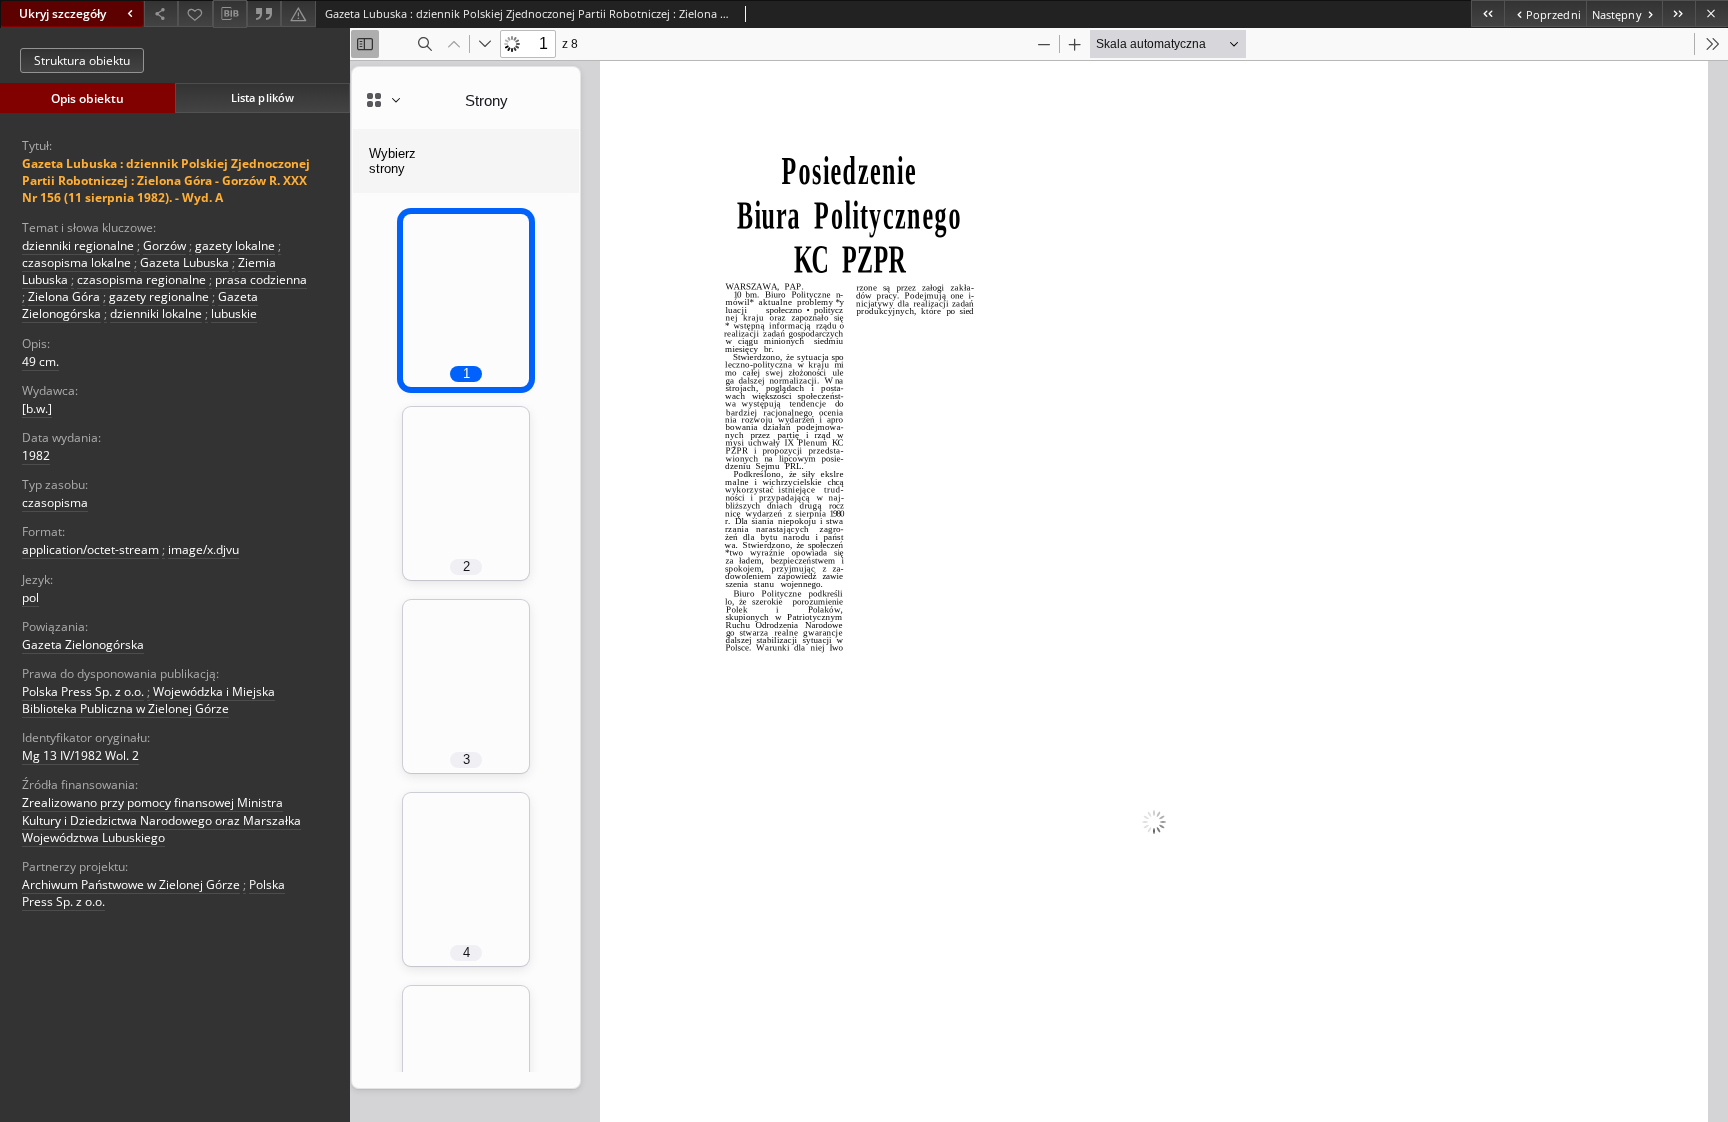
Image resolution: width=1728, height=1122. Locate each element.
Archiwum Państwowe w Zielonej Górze (131, 884)
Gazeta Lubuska (184, 262)
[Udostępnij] (161, 13)
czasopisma (55, 502)
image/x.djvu (203, 549)
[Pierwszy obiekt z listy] (1487, 13)
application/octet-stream (90, 549)
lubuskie (234, 313)
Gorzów (164, 245)
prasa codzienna (261, 279)
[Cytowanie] (264, 13)
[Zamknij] (1711, 13)
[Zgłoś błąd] (298, 13)
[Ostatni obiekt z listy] (1678, 13)
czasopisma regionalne (141, 279)
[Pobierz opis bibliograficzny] (230, 14)
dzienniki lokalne (156, 313)
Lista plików (262, 97)
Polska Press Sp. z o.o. (83, 691)
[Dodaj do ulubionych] (195, 13)
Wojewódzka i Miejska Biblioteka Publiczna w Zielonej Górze (148, 700)
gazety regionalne (159, 296)
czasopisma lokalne (76, 262)
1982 (36, 455)
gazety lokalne (235, 245)
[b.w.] (37, 408)
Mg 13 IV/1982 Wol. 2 (80, 755)
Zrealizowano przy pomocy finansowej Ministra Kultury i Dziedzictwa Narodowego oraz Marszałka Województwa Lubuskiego (161, 819)
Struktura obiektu (82, 60)
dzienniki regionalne (78, 245)
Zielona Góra (64, 296)
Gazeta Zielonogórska (83, 644)
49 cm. (40, 361)
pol (30, 597)
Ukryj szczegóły (62, 13)
